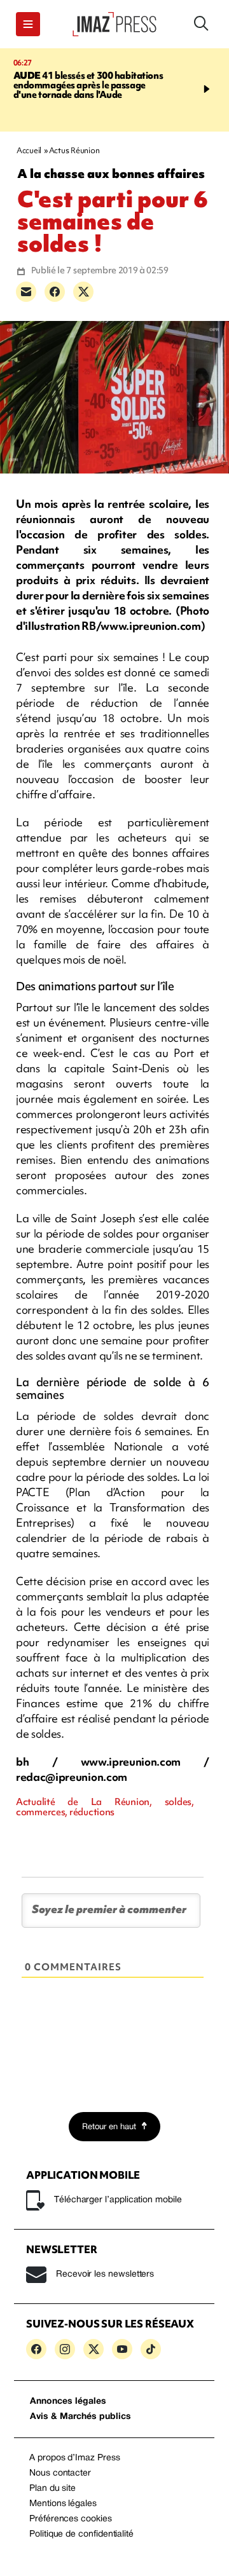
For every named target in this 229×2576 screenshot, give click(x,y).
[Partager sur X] (83, 292)
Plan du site (52, 2489)
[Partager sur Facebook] (55, 292)
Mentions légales (63, 2504)
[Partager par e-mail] (26, 292)
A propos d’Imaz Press (75, 2458)
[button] (28, 24)
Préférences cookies (71, 2519)
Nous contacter (60, 2473)
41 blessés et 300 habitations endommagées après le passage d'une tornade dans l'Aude (88, 85)
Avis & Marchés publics (80, 2417)
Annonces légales (68, 2402)
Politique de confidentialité (81, 2534)
